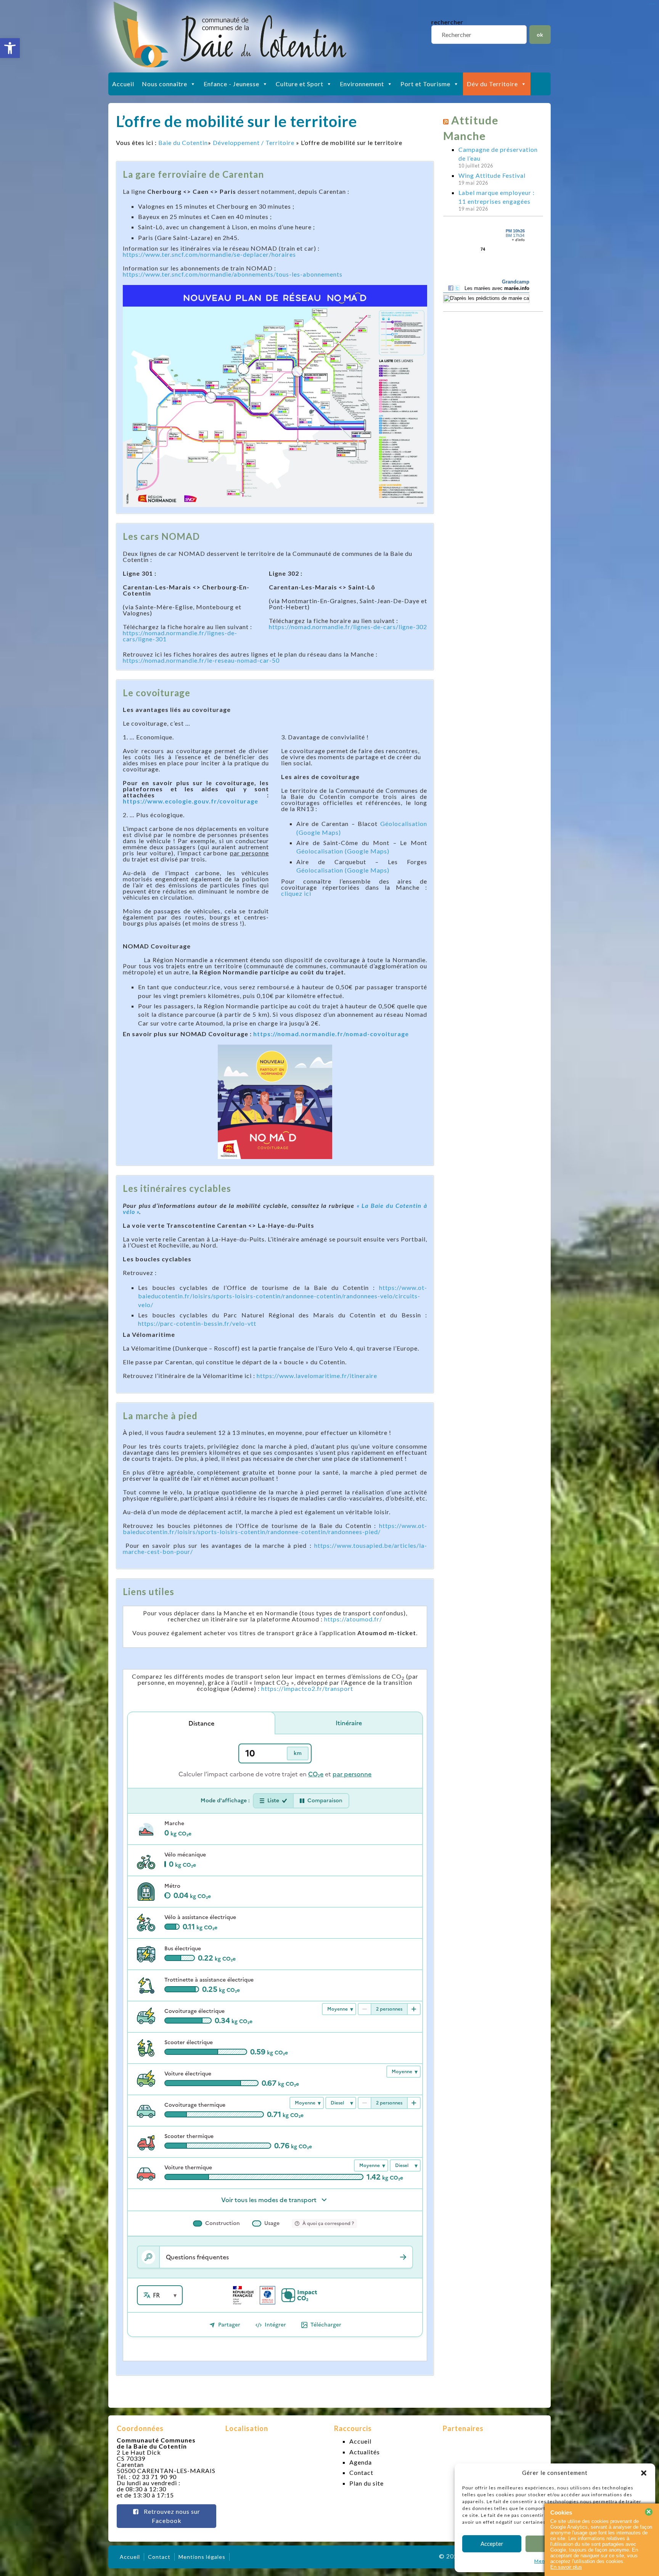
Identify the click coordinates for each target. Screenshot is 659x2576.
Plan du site (366, 2483)
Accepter (492, 2544)
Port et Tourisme (425, 84)
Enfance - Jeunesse (231, 84)
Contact (361, 2472)
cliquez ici (296, 893)
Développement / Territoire (254, 142)
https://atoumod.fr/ (353, 1619)
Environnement (362, 84)
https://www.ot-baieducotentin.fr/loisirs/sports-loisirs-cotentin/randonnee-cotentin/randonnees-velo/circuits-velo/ (283, 1296)
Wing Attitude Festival (492, 175)
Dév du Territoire (492, 84)
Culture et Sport (300, 84)
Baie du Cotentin (183, 142)
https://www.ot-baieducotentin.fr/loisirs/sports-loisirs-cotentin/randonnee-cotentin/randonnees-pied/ (275, 1529)
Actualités (365, 2452)
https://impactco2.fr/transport (307, 1688)
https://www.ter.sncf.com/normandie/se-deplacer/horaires (209, 254)
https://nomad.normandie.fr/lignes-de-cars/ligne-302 (348, 627)
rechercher (447, 22)
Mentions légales (202, 2557)
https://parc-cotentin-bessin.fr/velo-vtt (197, 1323)
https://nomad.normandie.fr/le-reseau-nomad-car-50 (201, 660)
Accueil (123, 84)
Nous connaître (165, 84)
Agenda (361, 2462)
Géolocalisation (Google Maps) (343, 851)
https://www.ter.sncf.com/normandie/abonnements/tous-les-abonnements (233, 274)
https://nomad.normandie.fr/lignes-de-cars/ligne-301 (180, 636)
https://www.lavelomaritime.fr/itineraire (317, 1376)
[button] (10, 48)
